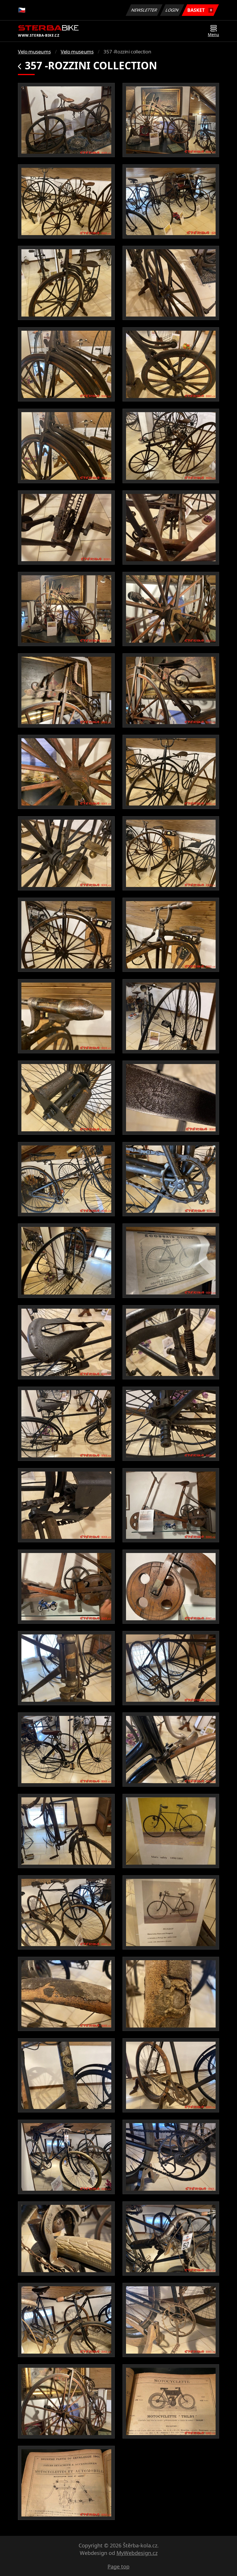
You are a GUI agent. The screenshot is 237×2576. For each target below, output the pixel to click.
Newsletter (144, 10)
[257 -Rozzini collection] (66, 120)
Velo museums (34, 52)
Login (172, 10)
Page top (118, 2566)
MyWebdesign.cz (137, 2553)
